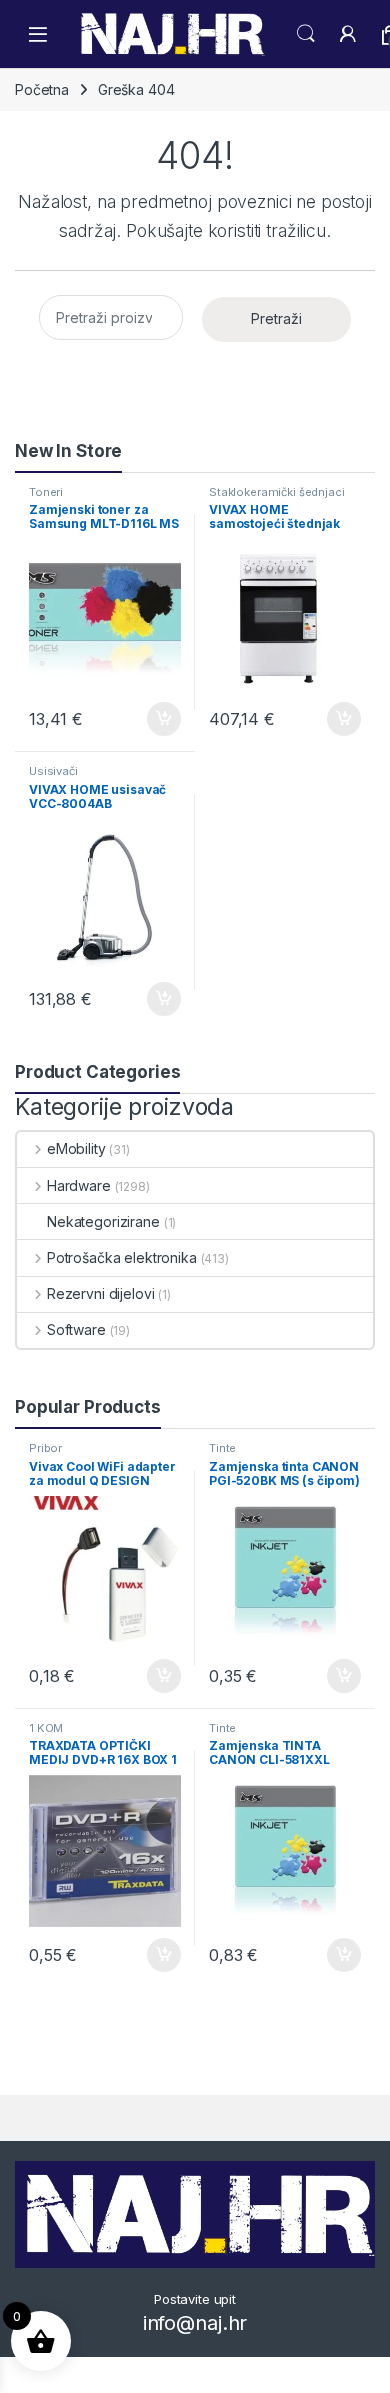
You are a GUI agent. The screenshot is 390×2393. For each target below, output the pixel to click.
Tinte (222, 1448)
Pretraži (276, 318)
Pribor (45, 1448)
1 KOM (46, 1728)
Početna (42, 89)
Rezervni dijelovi (100, 1293)
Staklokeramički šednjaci (277, 492)
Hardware (79, 1185)
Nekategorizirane (103, 1221)
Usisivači (53, 771)
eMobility (76, 1148)
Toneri (46, 492)
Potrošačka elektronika (122, 1257)
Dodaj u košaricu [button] (153, 719)
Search (306, 34)
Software (76, 1329)
